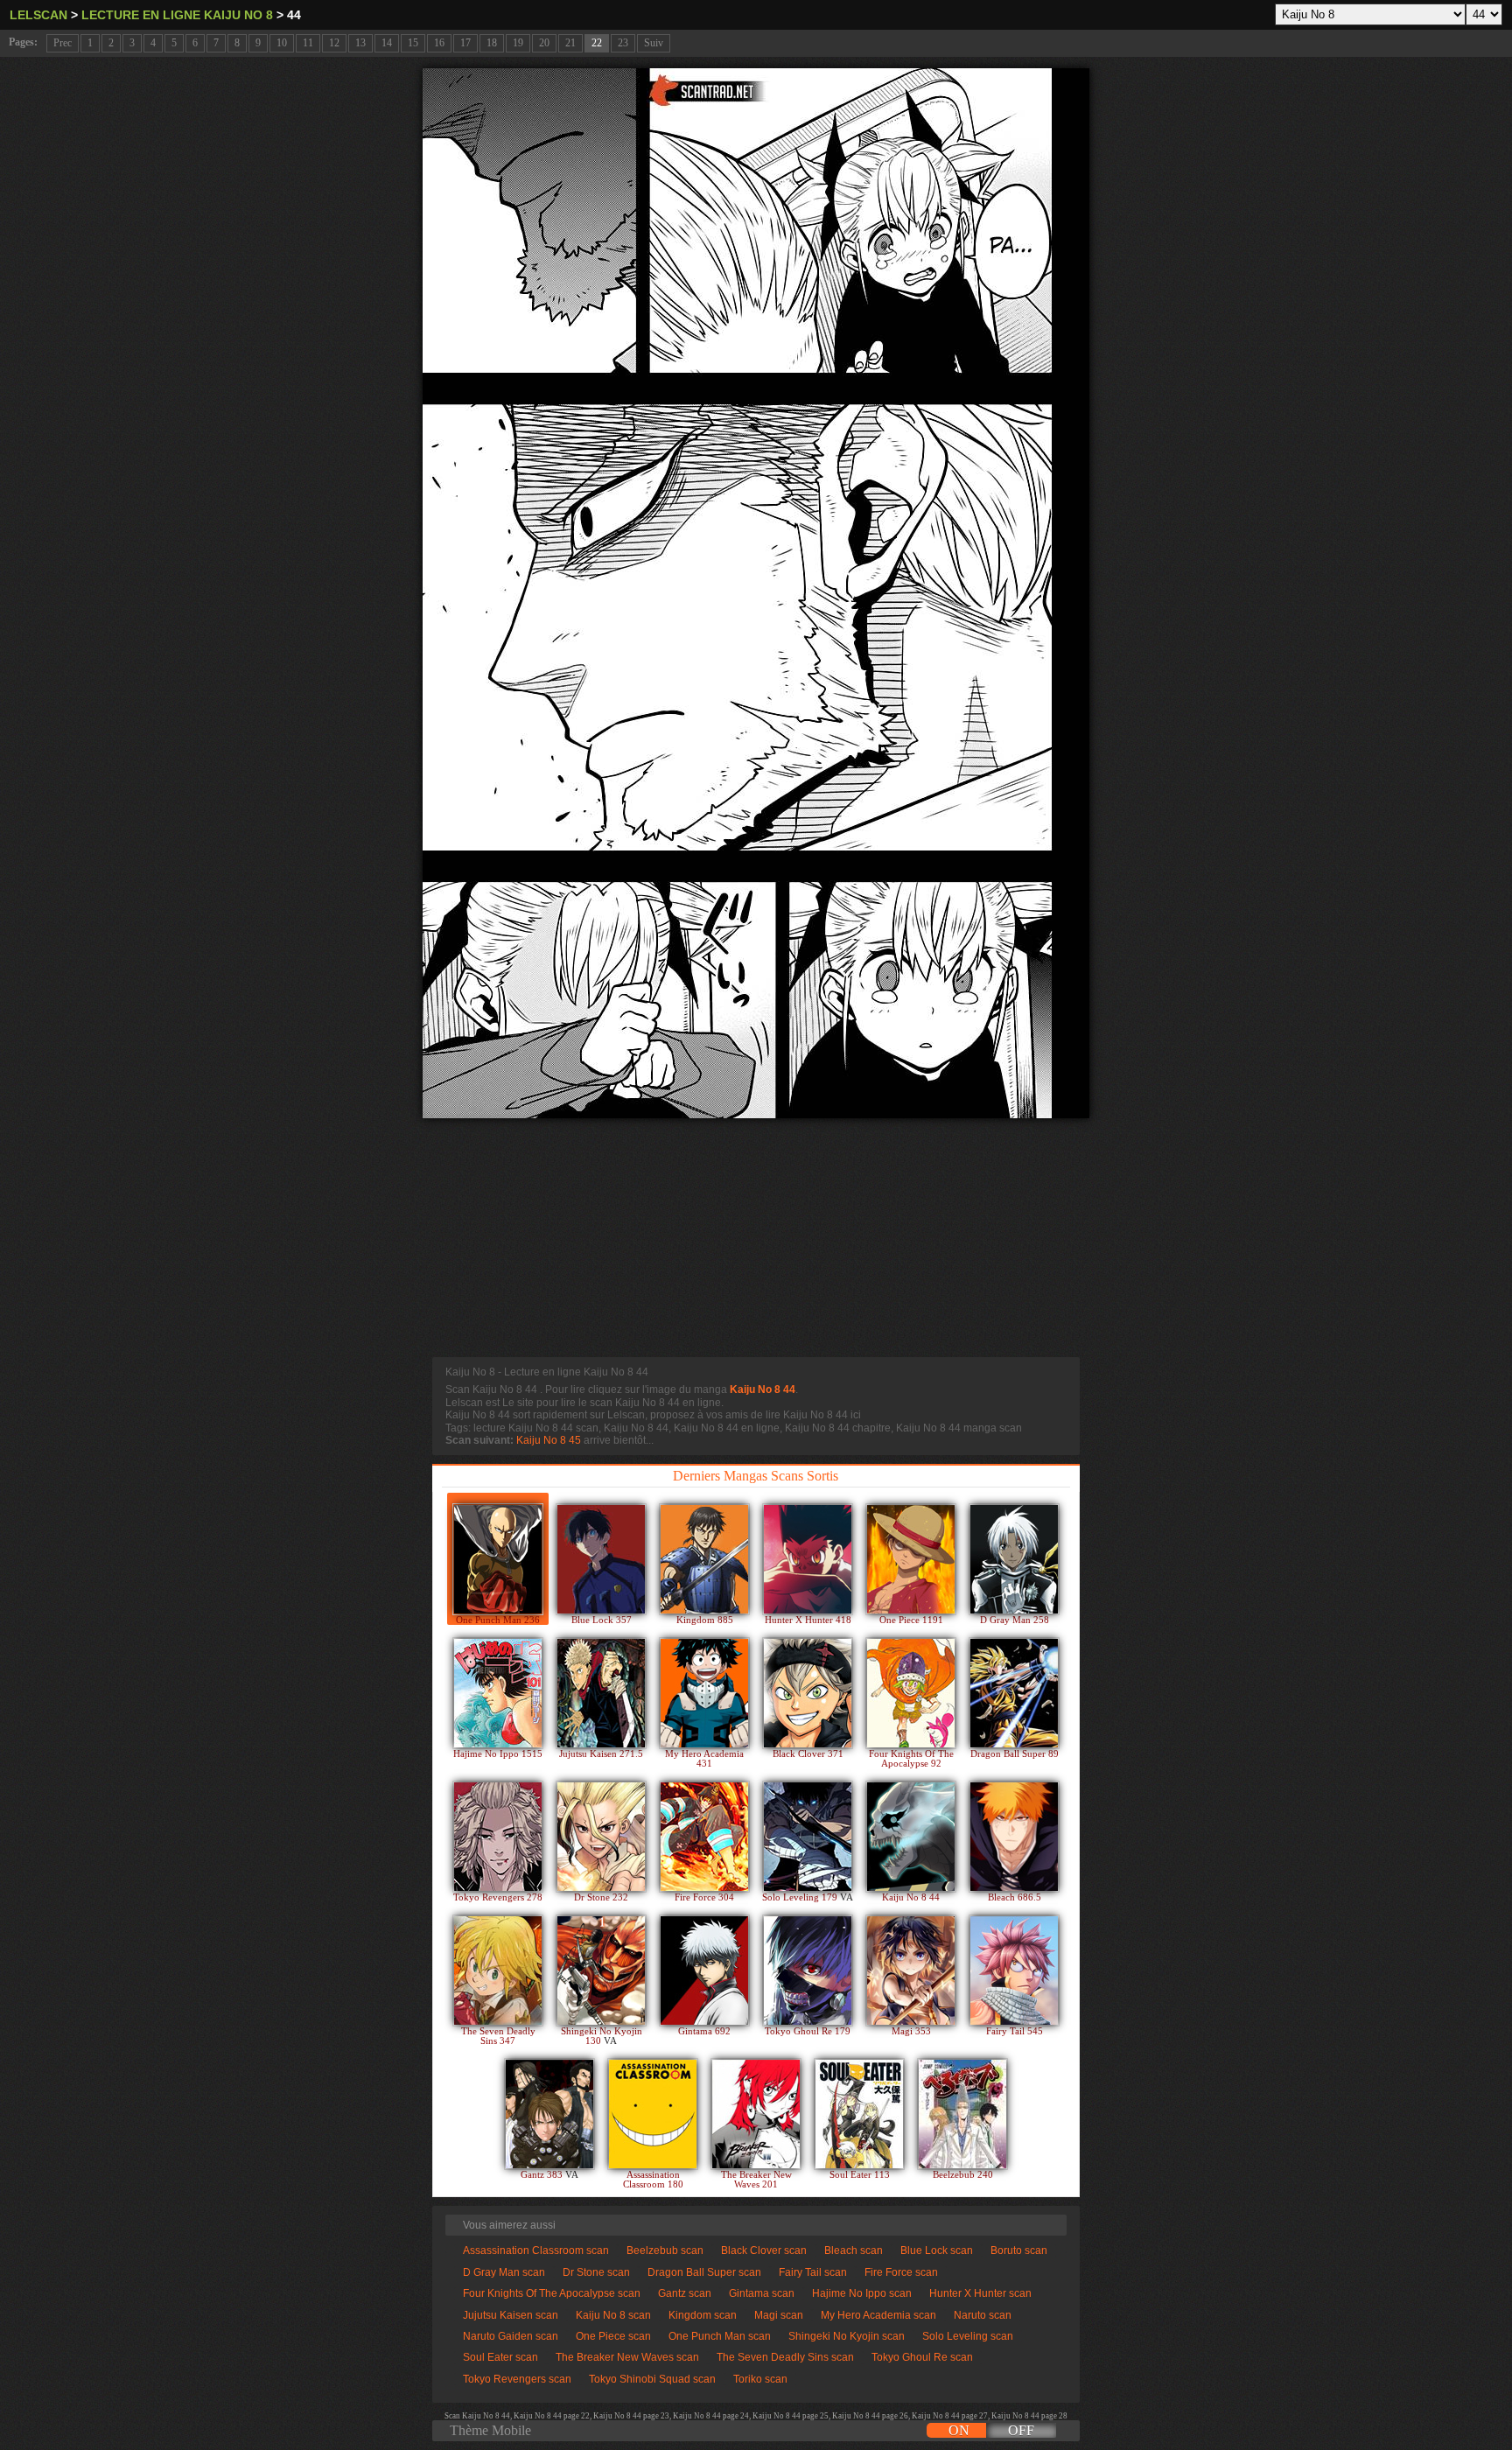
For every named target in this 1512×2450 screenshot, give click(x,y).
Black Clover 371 (808, 1754)
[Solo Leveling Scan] (808, 1837)
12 (334, 43)
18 (492, 43)
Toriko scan (760, 2379)
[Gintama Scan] (704, 1970)
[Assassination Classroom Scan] (653, 2114)
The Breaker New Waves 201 (756, 2180)
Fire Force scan (901, 2272)
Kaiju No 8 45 (549, 1440)
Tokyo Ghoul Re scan (922, 2357)
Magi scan (779, 2315)
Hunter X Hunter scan (980, 2293)
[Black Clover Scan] (808, 1693)
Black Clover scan (764, 2250)
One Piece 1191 (911, 1620)
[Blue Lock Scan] (601, 1559)
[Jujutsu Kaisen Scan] (601, 1693)
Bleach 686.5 (1015, 1897)
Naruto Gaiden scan (511, 2336)
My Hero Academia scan (878, 2315)
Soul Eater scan (500, 2357)
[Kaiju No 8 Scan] (911, 1837)
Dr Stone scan (596, 2272)
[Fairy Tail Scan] (1014, 1970)
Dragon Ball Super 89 (1015, 1754)
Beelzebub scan (665, 2250)
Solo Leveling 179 (801, 1897)
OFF (1021, 2430)
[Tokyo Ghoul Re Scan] (808, 1970)
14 (387, 43)
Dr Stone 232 (601, 1897)
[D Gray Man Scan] (1014, 1559)
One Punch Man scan (720, 2336)
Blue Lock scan (937, 2250)
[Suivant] (756, 593)
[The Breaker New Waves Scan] (756, 2114)
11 (308, 43)
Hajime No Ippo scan (862, 2293)
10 (282, 43)
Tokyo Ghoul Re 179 (808, 2031)
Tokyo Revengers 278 (498, 1897)
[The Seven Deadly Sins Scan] (498, 1970)
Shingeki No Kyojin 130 (602, 2036)
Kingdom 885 (705, 1620)
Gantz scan (685, 2293)
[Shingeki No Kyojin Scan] (601, 1970)
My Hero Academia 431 (704, 1759)
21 (570, 43)
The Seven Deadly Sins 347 (498, 2036)
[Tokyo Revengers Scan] (498, 1837)
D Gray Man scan (504, 2272)
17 (465, 43)
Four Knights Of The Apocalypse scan (552, 2293)
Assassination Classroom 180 (653, 2180)
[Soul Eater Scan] (859, 2114)
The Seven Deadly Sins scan (785, 2357)
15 (413, 43)
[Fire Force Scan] (704, 1837)
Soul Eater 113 (860, 2175)
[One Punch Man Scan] (498, 1559)
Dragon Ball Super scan (704, 2272)
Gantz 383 (543, 2175)
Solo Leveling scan (968, 2336)
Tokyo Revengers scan (517, 2379)
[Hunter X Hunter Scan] (808, 1559)
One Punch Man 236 (498, 1620)
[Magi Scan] (911, 1970)
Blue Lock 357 (602, 1620)
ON (959, 2430)
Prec (63, 43)
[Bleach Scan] (1014, 1837)
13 (360, 43)
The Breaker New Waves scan (627, 2357)
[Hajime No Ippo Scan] (498, 1693)
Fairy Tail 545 (1015, 2031)
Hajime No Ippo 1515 (498, 1754)
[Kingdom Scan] (704, 1559)
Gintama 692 (704, 2031)
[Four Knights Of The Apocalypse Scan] (911, 1693)
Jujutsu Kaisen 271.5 (601, 1754)
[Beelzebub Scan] (962, 2114)
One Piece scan (613, 2336)
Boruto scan (1019, 2250)
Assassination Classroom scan (536, 2250)
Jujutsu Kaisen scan (511, 2315)
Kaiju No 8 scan (613, 2315)
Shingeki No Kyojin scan (847, 2336)
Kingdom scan (703, 2315)
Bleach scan (854, 2250)
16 (439, 43)
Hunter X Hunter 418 (808, 1620)
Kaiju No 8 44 (763, 1389)
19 (518, 43)
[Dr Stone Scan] (601, 1837)
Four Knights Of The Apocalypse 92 (911, 1759)
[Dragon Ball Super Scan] (1014, 1693)
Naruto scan (983, 2315)
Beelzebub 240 (963, 2175)
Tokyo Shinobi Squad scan (652, 2379)
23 (623, 43)
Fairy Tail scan (813, 2272)
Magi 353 (911, 2031)
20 (544, 43)
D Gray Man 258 (1015, 1620)
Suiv (654, 43)
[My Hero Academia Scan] (704, 1693)
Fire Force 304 (704, 1897)
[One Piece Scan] (911, 1559)
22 (597, 43)
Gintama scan (762, 2293)
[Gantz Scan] (549, 2114)
